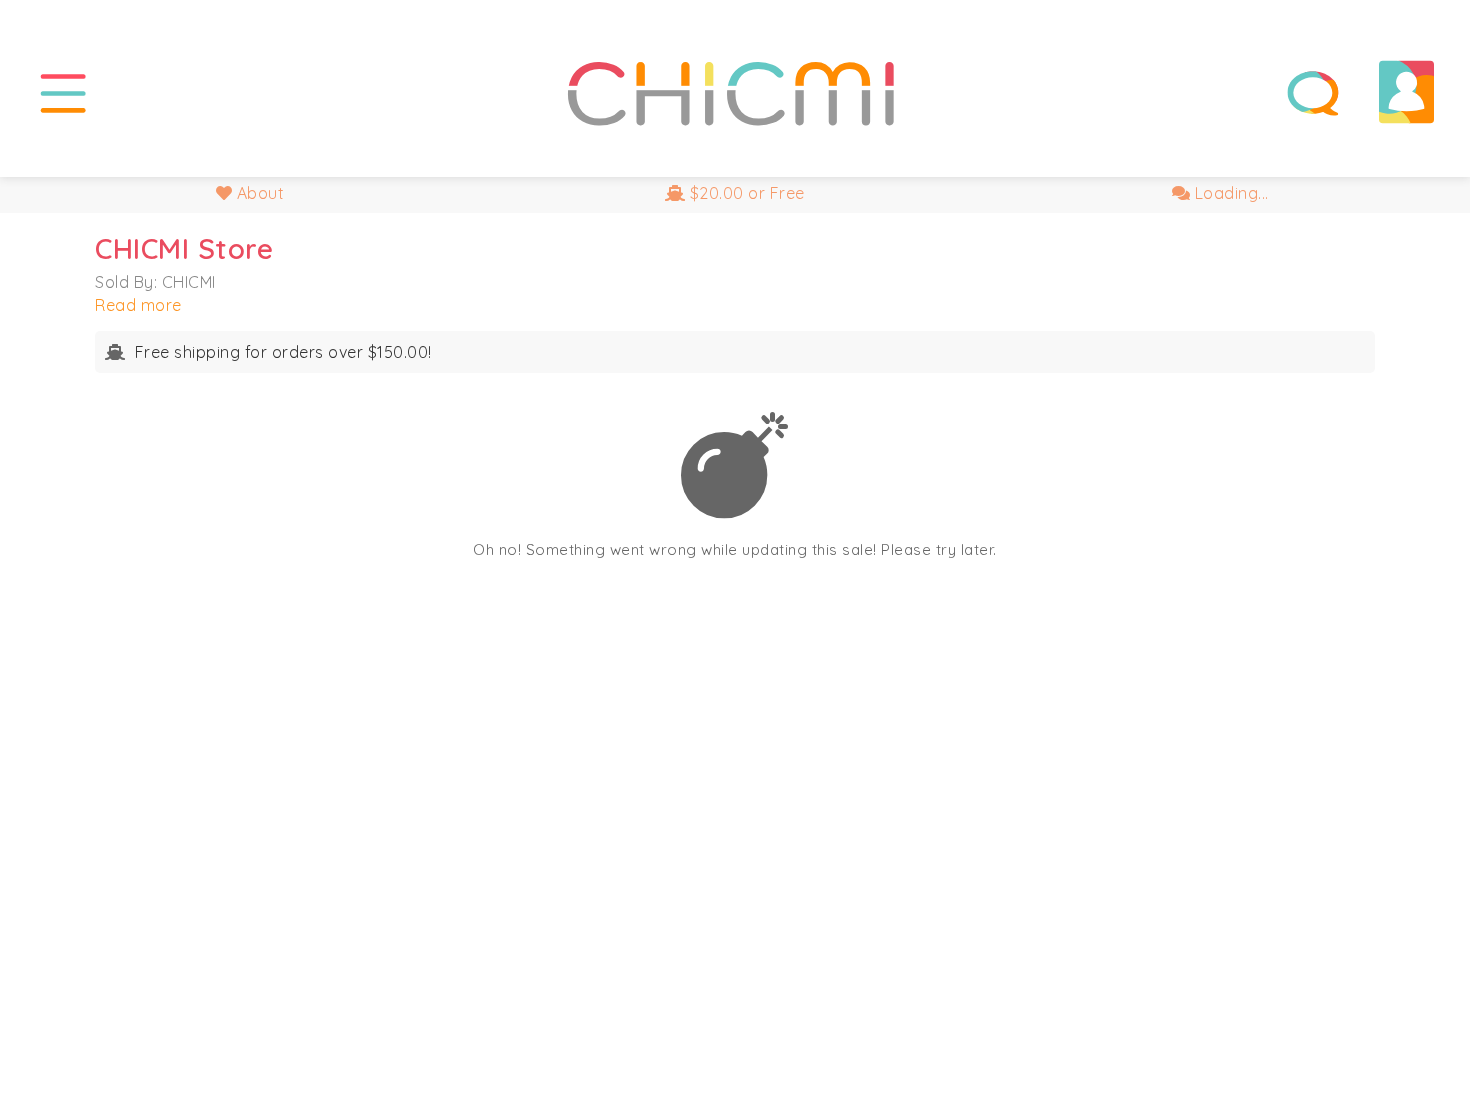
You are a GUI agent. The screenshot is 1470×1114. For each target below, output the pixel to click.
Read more (138, 305)
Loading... (1229, 193)
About (258, 193)
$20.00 (745, 193)
